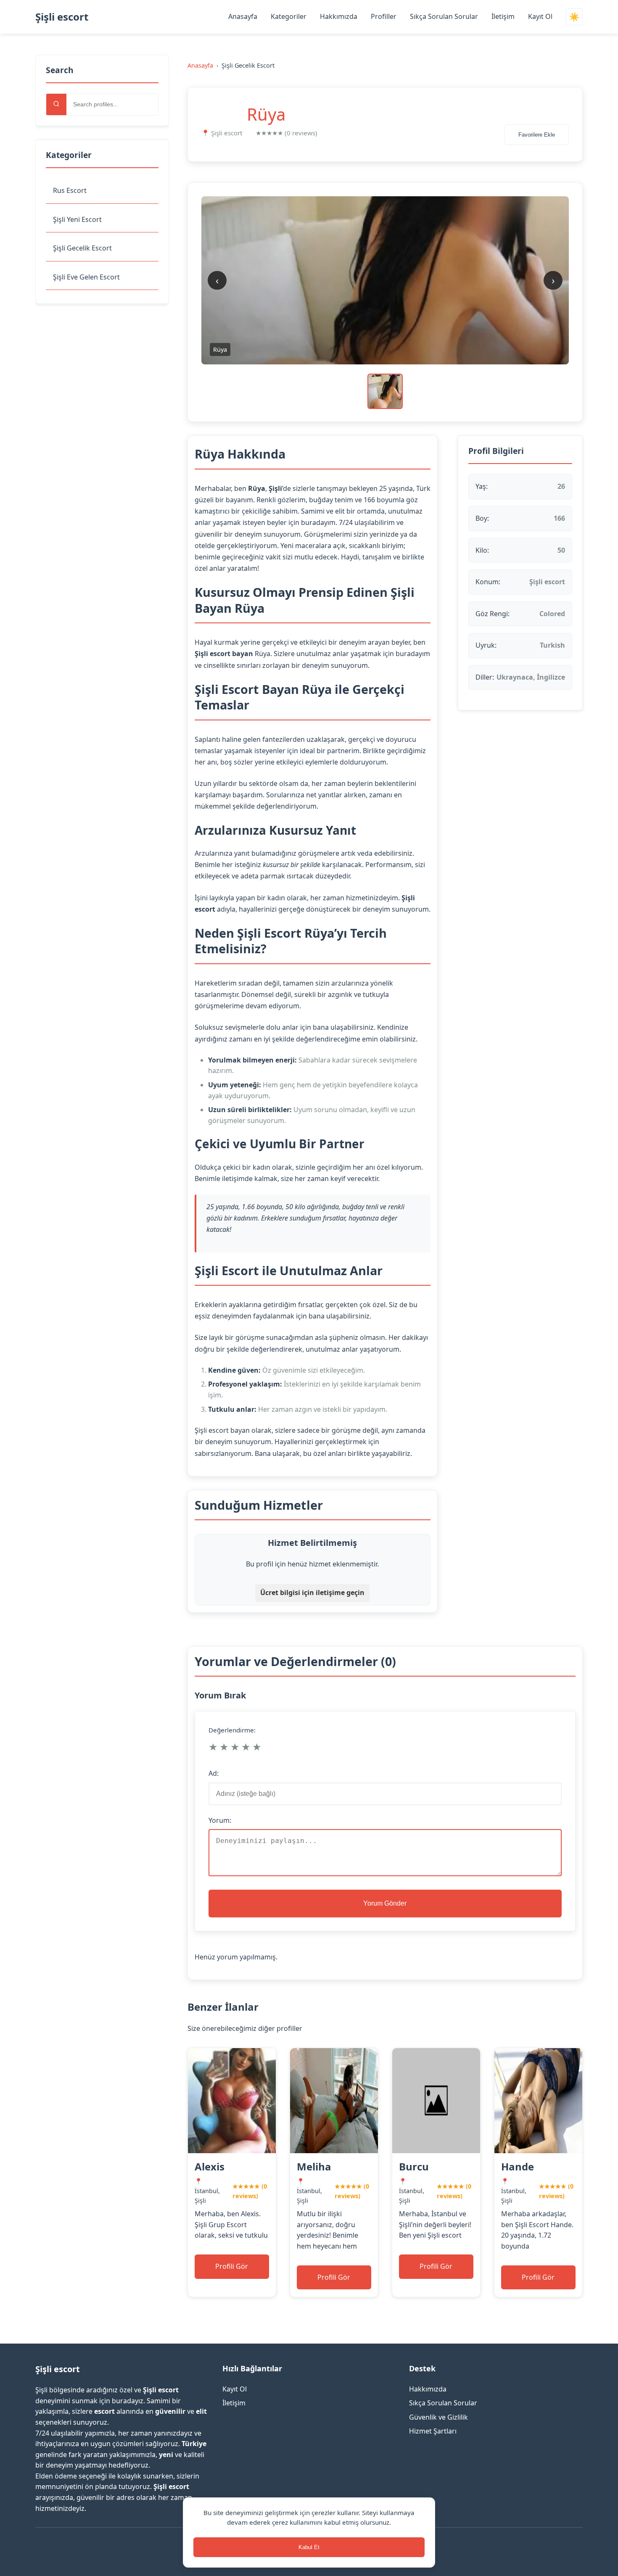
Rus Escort (70, 190)
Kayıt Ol (540, 16)
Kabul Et (309, 2547)
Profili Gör (232, 2266)
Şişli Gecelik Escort (82, 248)
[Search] (56, 104)
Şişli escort (62, 17)
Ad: (214, 1773)
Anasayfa (243, 16)
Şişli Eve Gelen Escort (86, 277)
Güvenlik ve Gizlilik (438, 2417)
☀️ (574, 17)
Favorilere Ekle (537, 135)
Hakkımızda (339, 16)
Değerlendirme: (232, 1730)
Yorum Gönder (385, 1903)
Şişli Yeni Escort (77, 219)
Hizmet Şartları (433, 2431)
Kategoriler (289, 16)
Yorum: (220, 1820)
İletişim (503, 16)
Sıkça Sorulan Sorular (444, 16)
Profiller (384, 16)
